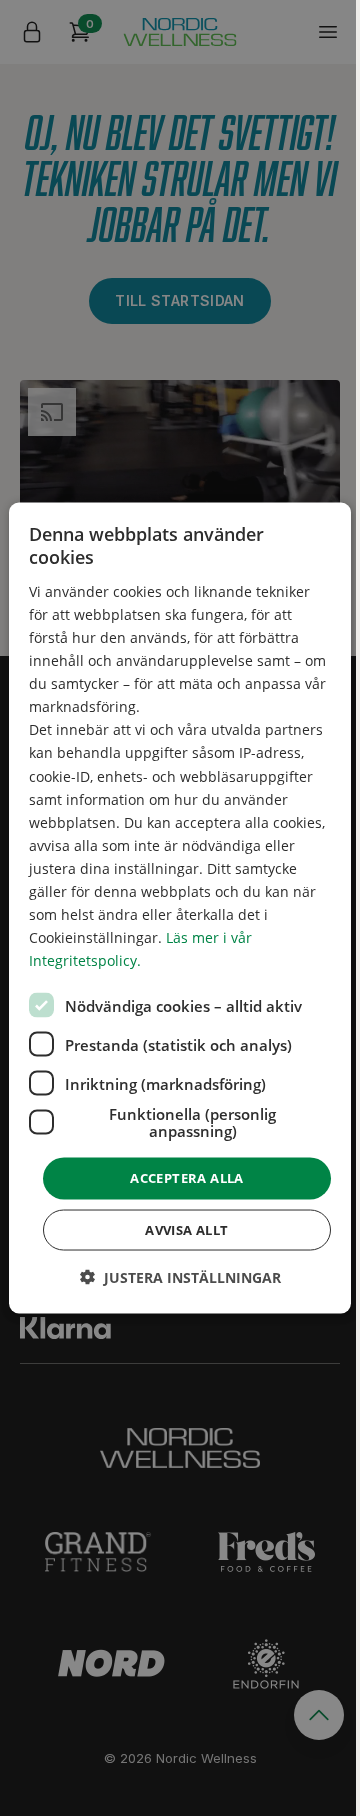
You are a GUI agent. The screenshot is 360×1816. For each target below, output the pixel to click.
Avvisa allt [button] (186, 1229)
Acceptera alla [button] (187, 1178)
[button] (180, 1276)
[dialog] (180, 908)
